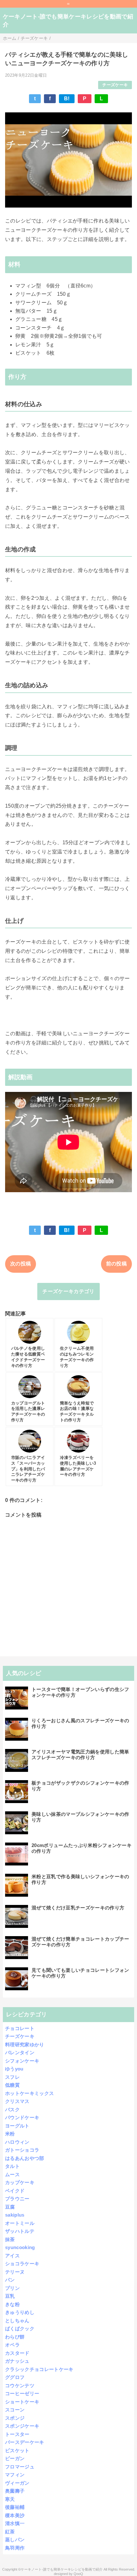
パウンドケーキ (22, 2117)
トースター (17, 2434)
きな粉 (12, 2304)
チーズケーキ (115, 85)
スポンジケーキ (22, 2426)
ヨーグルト (17, 2126)
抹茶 (10, 2239)
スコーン (15, 2410)
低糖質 (12, 2085)
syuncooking (20, 2247)
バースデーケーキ (25, 2442)
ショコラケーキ (22, 2264)
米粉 (10, 2134)
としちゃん (17, 2321)
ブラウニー (17, 2199)
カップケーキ (20, 2182)
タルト (12, 2166)
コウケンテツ (20, 2385)
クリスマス (17, 2101)
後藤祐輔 (15, 2507)
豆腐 (10, 2207)
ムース (12, 2174)
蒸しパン (15, 2540)
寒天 (10, 2499)
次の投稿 (21, 1264)
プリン (12, 2288)
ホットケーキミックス (29, 2093)
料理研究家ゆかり (25, 2045)
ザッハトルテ (20, 2231)
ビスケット (17, 2450)
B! (67, 99)
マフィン (15, 2475)
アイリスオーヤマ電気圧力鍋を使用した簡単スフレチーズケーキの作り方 (80, 1755)
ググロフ (15, 2377)
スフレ (12, 2077)
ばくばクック (20, 2328)
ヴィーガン (17, 2483)
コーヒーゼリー (22, 2393)
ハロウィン (17, 2142)
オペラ (12, 2345)
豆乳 (10, 2296)
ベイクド (15, 2191)
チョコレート (20, 2028)
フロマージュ (20, 2467)
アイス (12, 2256)
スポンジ (15, 2418)
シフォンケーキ (22, 2061)
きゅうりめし (20, 2312)
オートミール (20, 2223)
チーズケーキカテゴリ (68, 1291)
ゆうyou (14, 2069)
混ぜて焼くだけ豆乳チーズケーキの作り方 (78, 1908)
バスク (12, 2109)
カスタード (17, 2353)
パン (10, 2280)
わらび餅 (15, 2337)
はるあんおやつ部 (25, 2158)
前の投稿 (116, 1264)
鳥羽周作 (15, 2548)
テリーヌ (15, 2272)
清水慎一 (15, 2523)
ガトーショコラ (22, 2150)
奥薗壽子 (15, 2491)
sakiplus (15, 2215)
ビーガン (15, 2458)
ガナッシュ (17, 2361)
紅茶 (10, 2532)
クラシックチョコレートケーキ (39, 2369)
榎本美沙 (15, 2515)
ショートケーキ (22, 2402)
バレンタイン (20, 2052)
